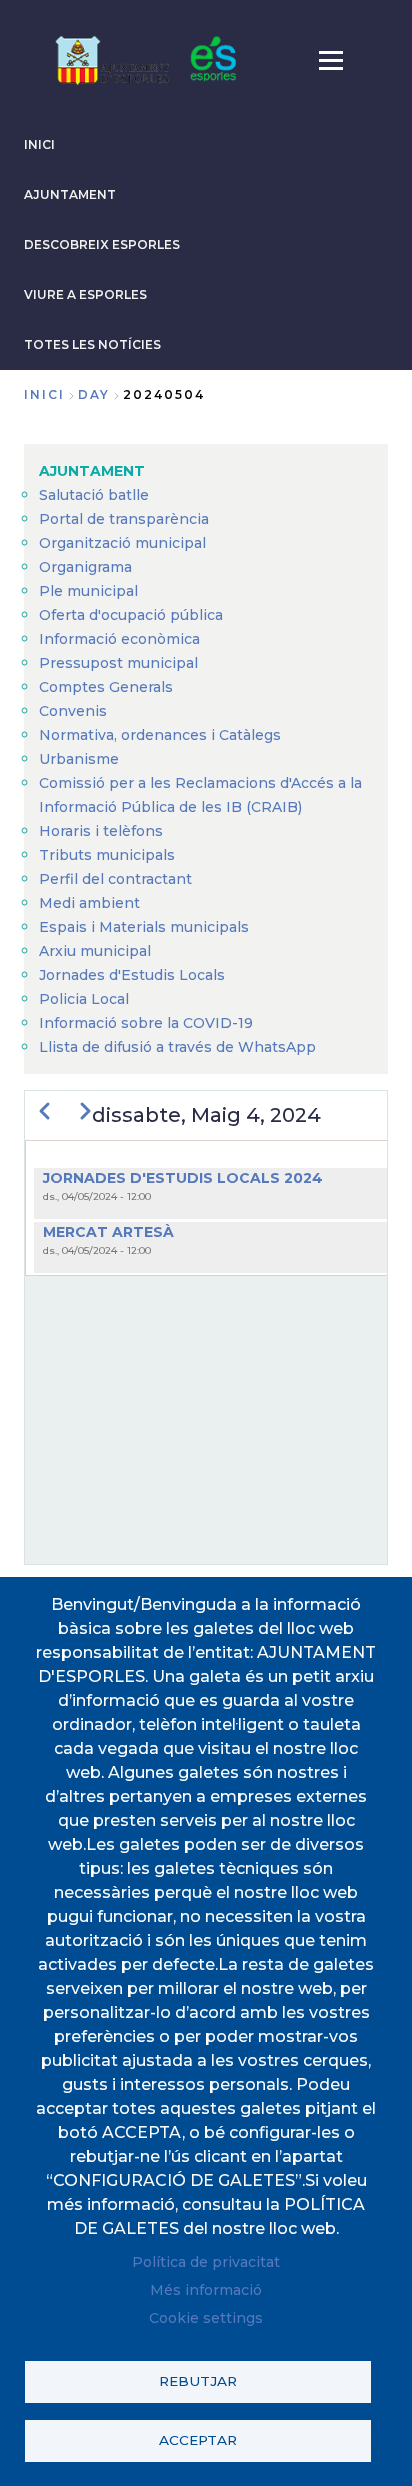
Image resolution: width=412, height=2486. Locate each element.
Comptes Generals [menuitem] (106, 687)
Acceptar (198, 2440)
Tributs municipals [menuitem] (107, 855)
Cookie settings (206, 2318)
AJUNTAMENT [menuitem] (92, 471)
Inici (44, 394)
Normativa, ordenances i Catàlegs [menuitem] (160, 735)
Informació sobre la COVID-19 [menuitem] (146, 1023)
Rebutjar (198, 2381)
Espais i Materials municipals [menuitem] (144, 927)
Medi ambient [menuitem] (89, 903)
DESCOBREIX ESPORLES (102, 244)
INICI (39, 144)
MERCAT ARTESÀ (108, 1232)
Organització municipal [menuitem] (122, 543)
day (94, 394)
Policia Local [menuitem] (84, 999)
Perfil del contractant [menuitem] (115, 879)
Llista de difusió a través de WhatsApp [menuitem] (177, 1047)
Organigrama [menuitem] (85, 567)
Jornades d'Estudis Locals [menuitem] (132, 975)
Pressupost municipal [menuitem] (118, 663)
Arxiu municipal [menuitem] (95, 951)
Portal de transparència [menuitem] (124, 519)
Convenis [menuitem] (73, 711)
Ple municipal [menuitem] (88, 591)
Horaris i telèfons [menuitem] (101, 831)
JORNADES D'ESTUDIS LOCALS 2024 (183, 1178)
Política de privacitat (206, 2262)
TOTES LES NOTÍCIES (92, 344)
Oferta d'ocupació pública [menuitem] (131, 615)
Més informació (206, 2290)
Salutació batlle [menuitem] (94, 495)
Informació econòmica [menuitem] (119, 639)
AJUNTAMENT (70, 194)
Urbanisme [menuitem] (79, 759)
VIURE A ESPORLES (85, 294)
